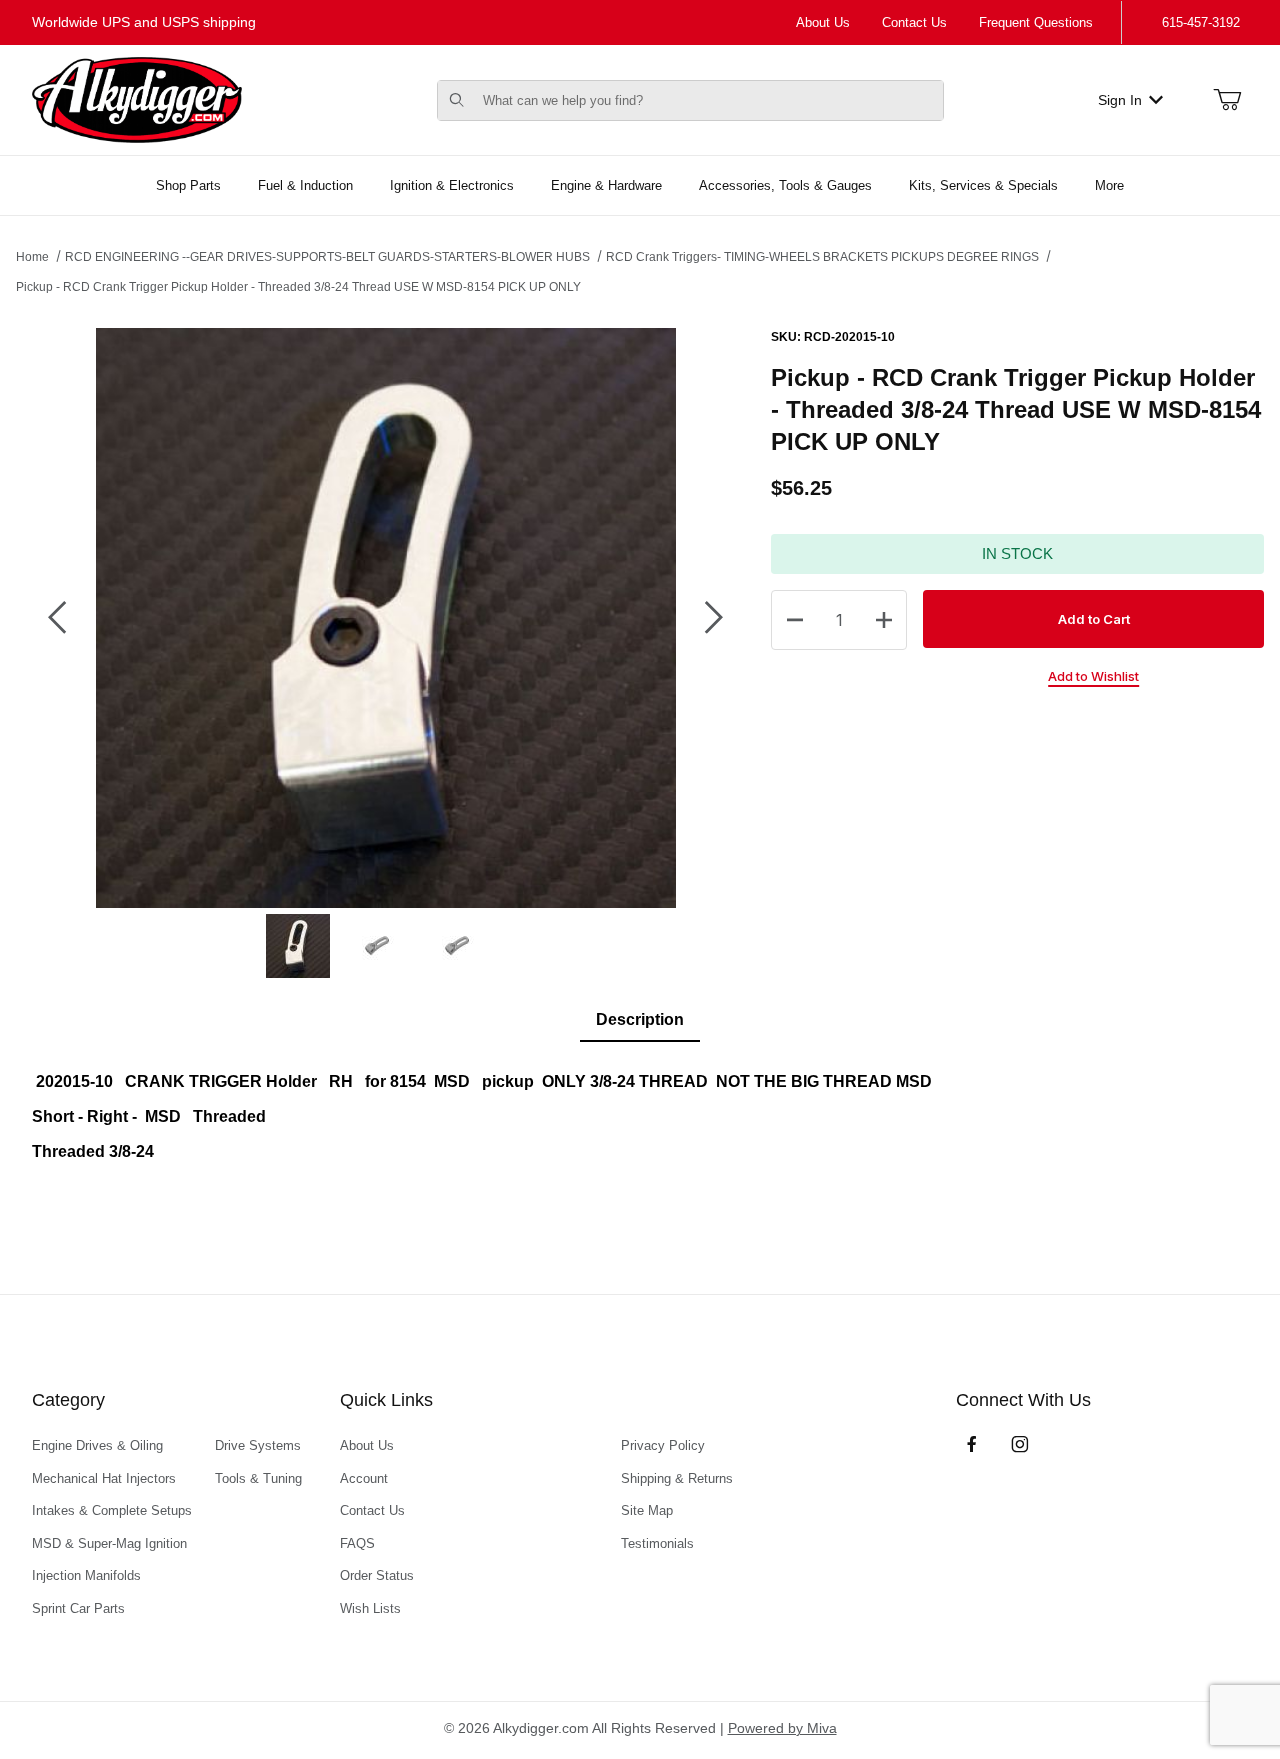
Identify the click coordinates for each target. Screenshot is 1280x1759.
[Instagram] (1020, 1444)
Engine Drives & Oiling (97, 1445)
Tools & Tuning (258, 1478)
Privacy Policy (663, 1445)
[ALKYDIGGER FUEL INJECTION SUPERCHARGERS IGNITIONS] (137, 99)
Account (364, 1478)
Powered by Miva (782, 1728)
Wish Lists (370, 1608)
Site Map (647, 1510)
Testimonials (657, 1543)
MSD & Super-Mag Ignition (109, 1543)
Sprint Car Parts (78, 1608)
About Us (823, 22)
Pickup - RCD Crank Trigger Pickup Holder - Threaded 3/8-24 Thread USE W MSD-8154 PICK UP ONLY (298, 287)
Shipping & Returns (677, 1478)
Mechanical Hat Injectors (104, 1478)
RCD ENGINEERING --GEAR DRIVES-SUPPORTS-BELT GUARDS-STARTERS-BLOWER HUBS (327, 257)
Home (32, 257)
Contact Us (914, 22)
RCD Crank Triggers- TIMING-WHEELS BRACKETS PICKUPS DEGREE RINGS (822, 257)
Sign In (1120, 100)
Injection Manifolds (86, 1575)
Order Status (377, 1575)
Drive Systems (258, 1445)
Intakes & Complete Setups (112, 1510)
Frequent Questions (1036, 22)
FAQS (357, 1543)
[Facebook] (972, 1444)
